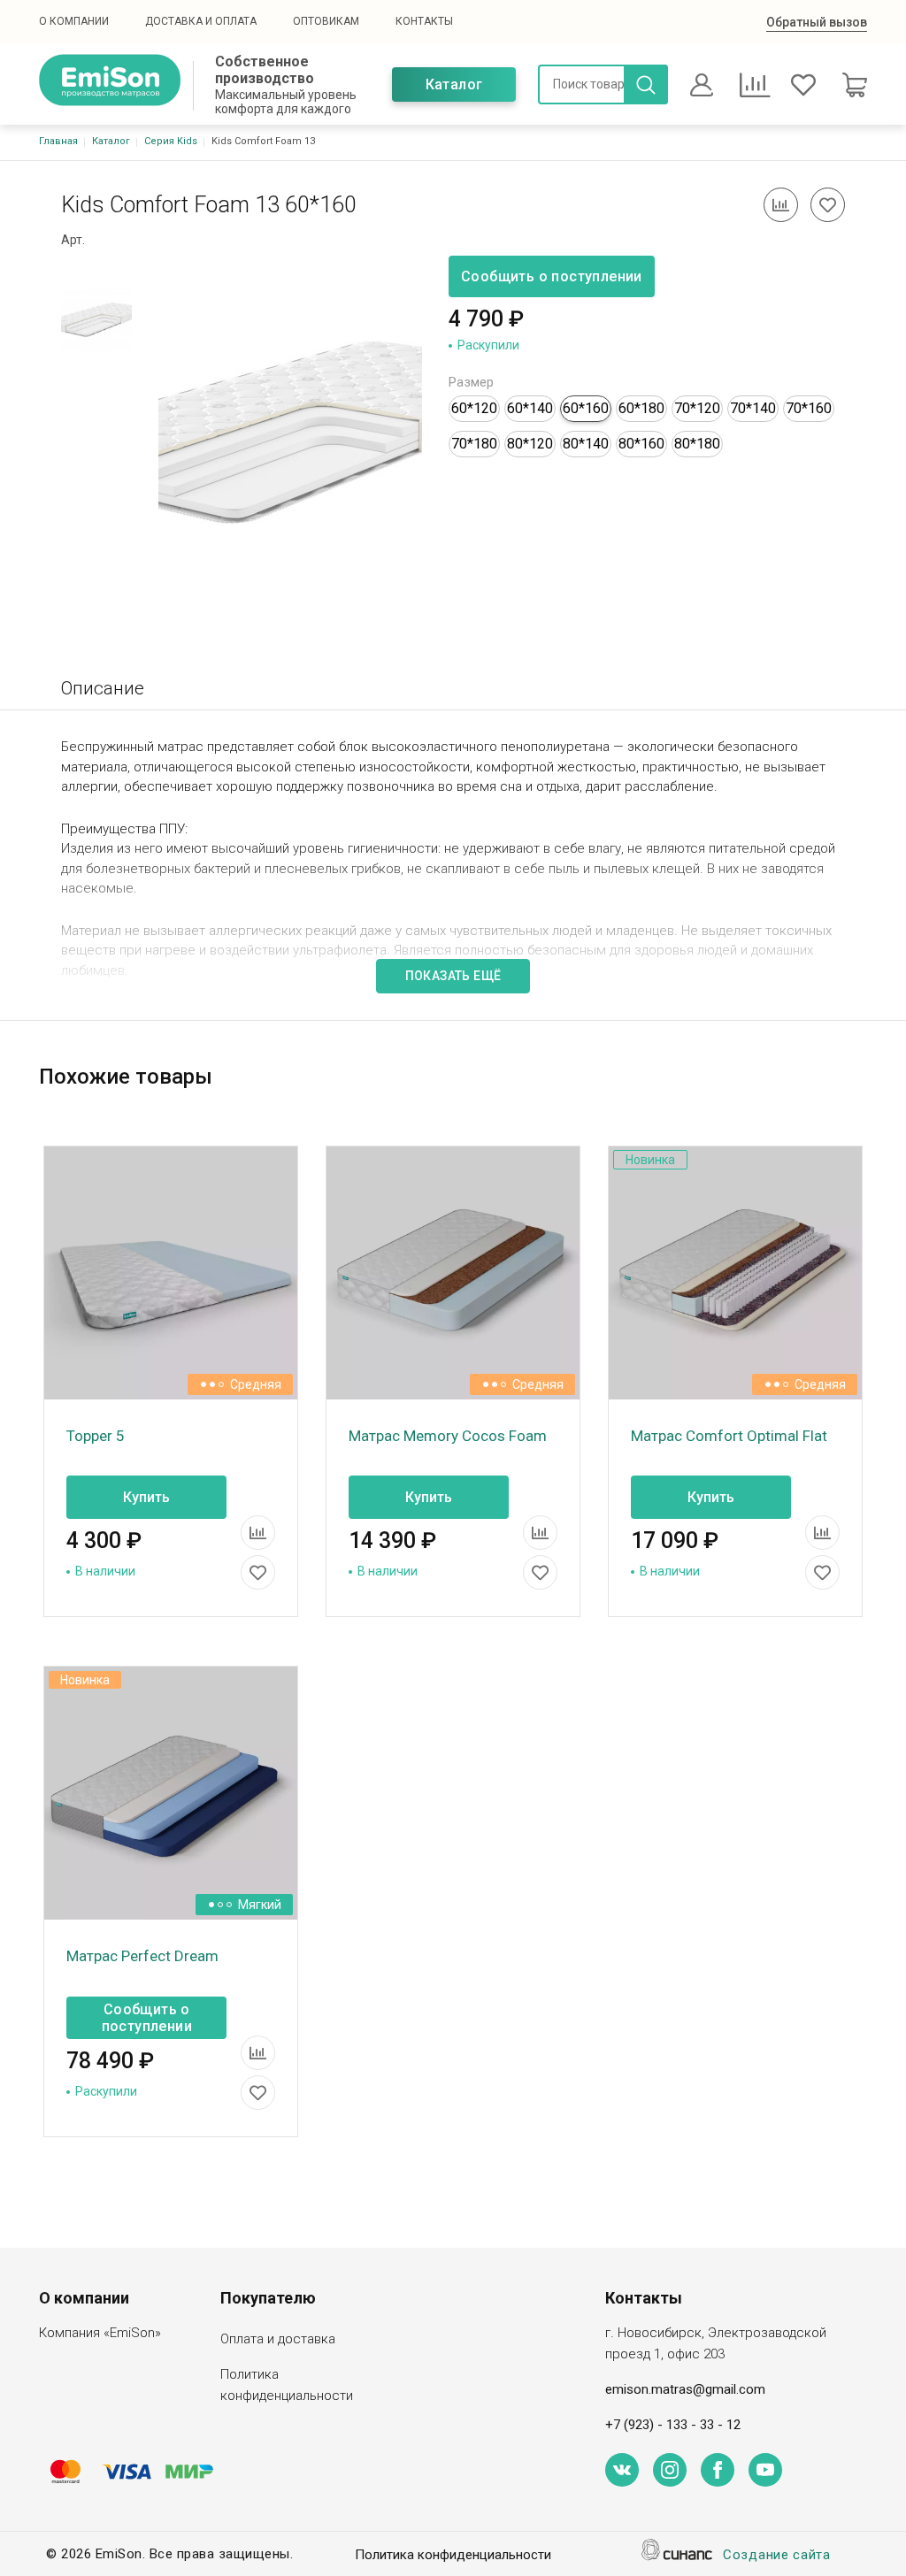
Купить (146, 1497)
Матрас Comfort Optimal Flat (729, 1436)
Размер (471, 382)
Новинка (650, 1160)
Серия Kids (171, 141)
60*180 (641, 408)
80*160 (641, 444)
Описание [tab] (103, 688)
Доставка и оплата (201, 21)
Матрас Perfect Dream (142, 1956)
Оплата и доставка (278, 2339)
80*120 (530, 444)
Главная (58, 141)
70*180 (474, 444)
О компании (74, 21)
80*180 (697, 444)
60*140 (530, 408)
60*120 (474, 408)
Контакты (424, 21)
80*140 (586, 444)
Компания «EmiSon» (100, 2333)
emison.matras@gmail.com (685, 2389)
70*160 (809, 408)
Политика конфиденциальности (287, 2385)
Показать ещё (453, 976)
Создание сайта (777, 2555)
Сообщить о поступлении (552, 276)
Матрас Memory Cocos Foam (448, 1436)
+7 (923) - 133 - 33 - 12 (673, 2425)
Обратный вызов (817, 22)
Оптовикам (326, 21)
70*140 (753, 408)
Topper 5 (96, 1436)
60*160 (586, 408)
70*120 (697, 408)
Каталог (454, 84)
